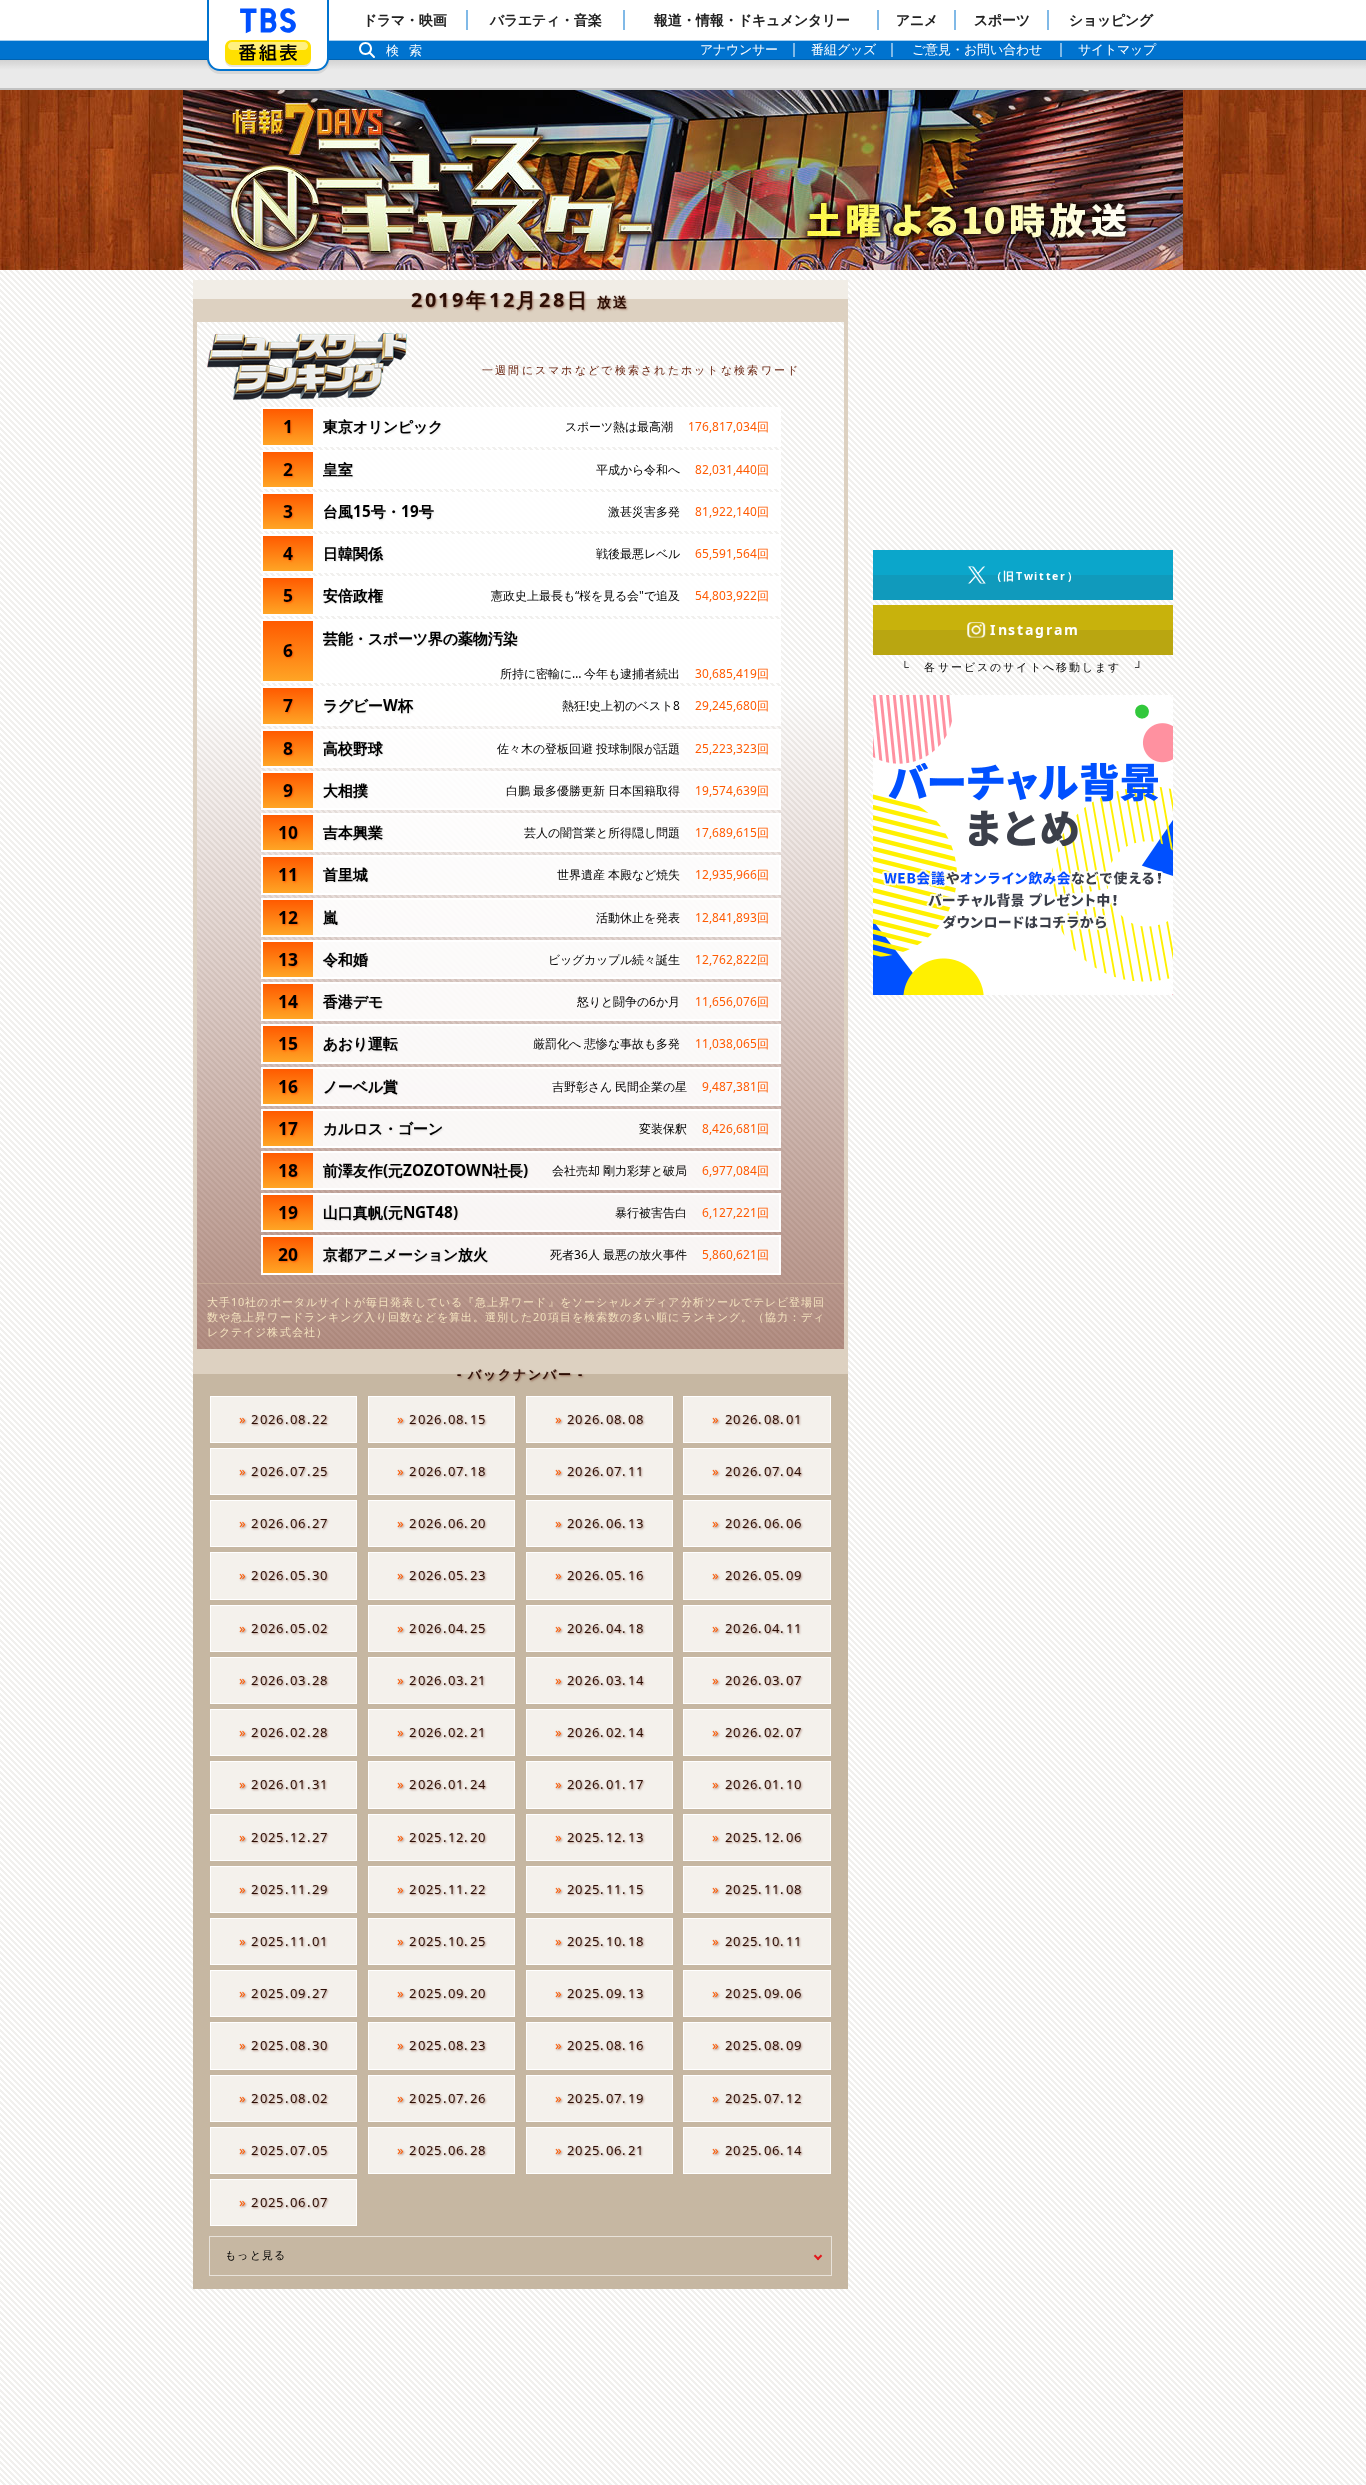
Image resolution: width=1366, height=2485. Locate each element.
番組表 (268, 52)
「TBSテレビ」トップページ (268, 21)
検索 (409, 50)
